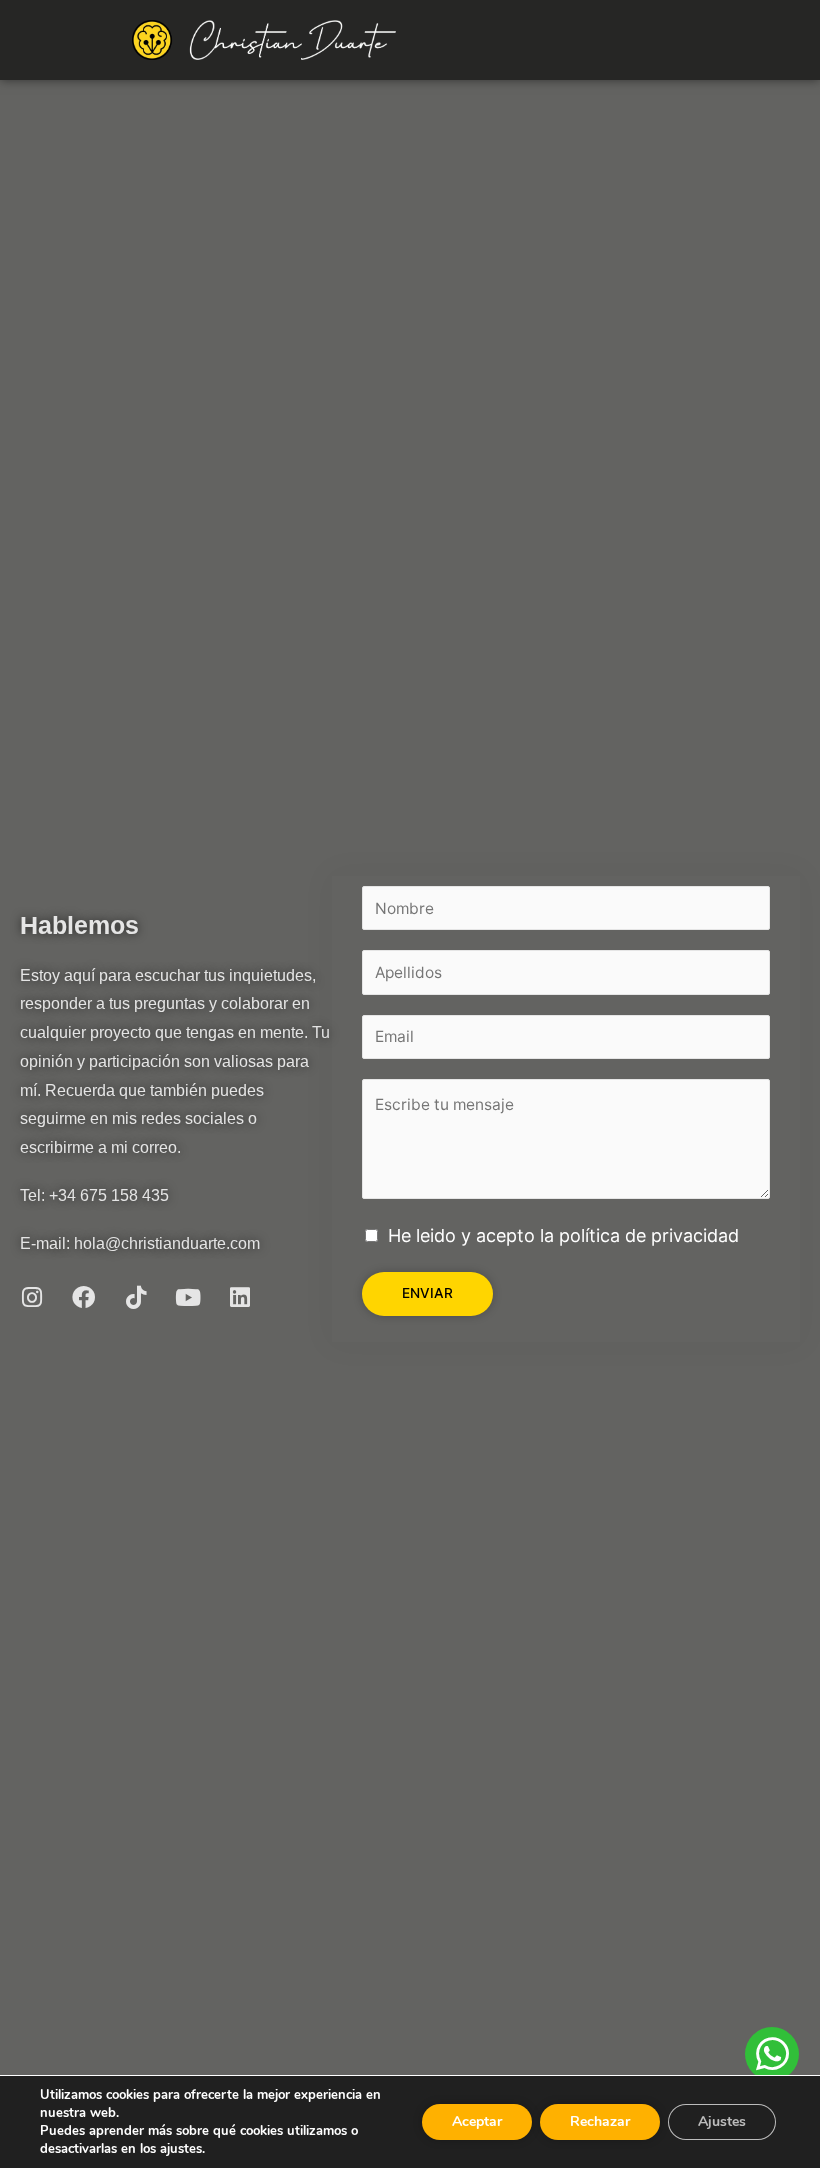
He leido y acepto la (563, 1235)
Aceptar (477, 2121)
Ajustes (722, 2121)
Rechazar (600, 2121)
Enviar (427, 1293)
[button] (674, 40)
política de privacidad (649, 1235)
